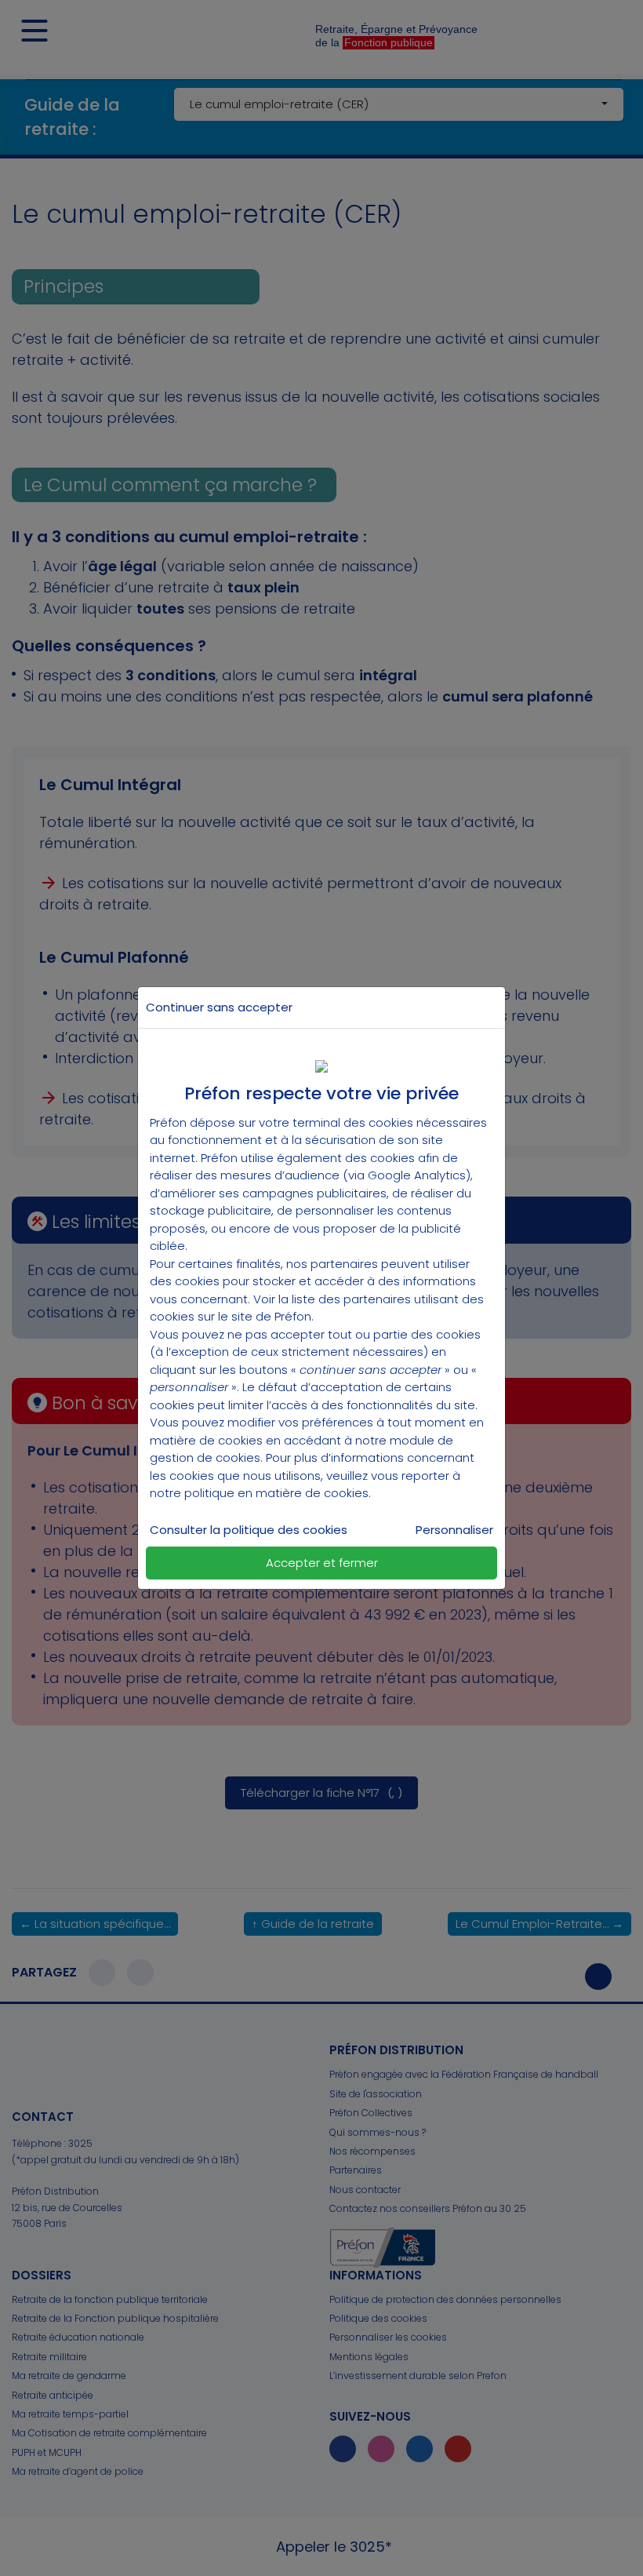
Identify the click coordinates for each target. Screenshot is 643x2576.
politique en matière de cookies (276, 1493)
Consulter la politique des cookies (249, 1530)
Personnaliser (454, 1530)
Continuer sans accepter (219, 1007)
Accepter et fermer (322, 1563)
